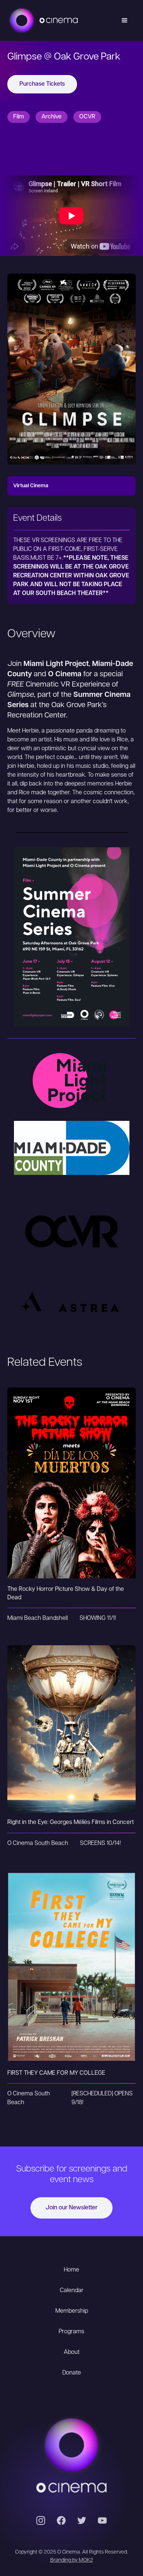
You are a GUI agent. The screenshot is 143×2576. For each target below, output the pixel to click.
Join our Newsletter (71, 2208)
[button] (125, 21)
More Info (72, 1498)
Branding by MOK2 (72, 2560)
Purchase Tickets (42, 84)
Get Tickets (71, 1468)
